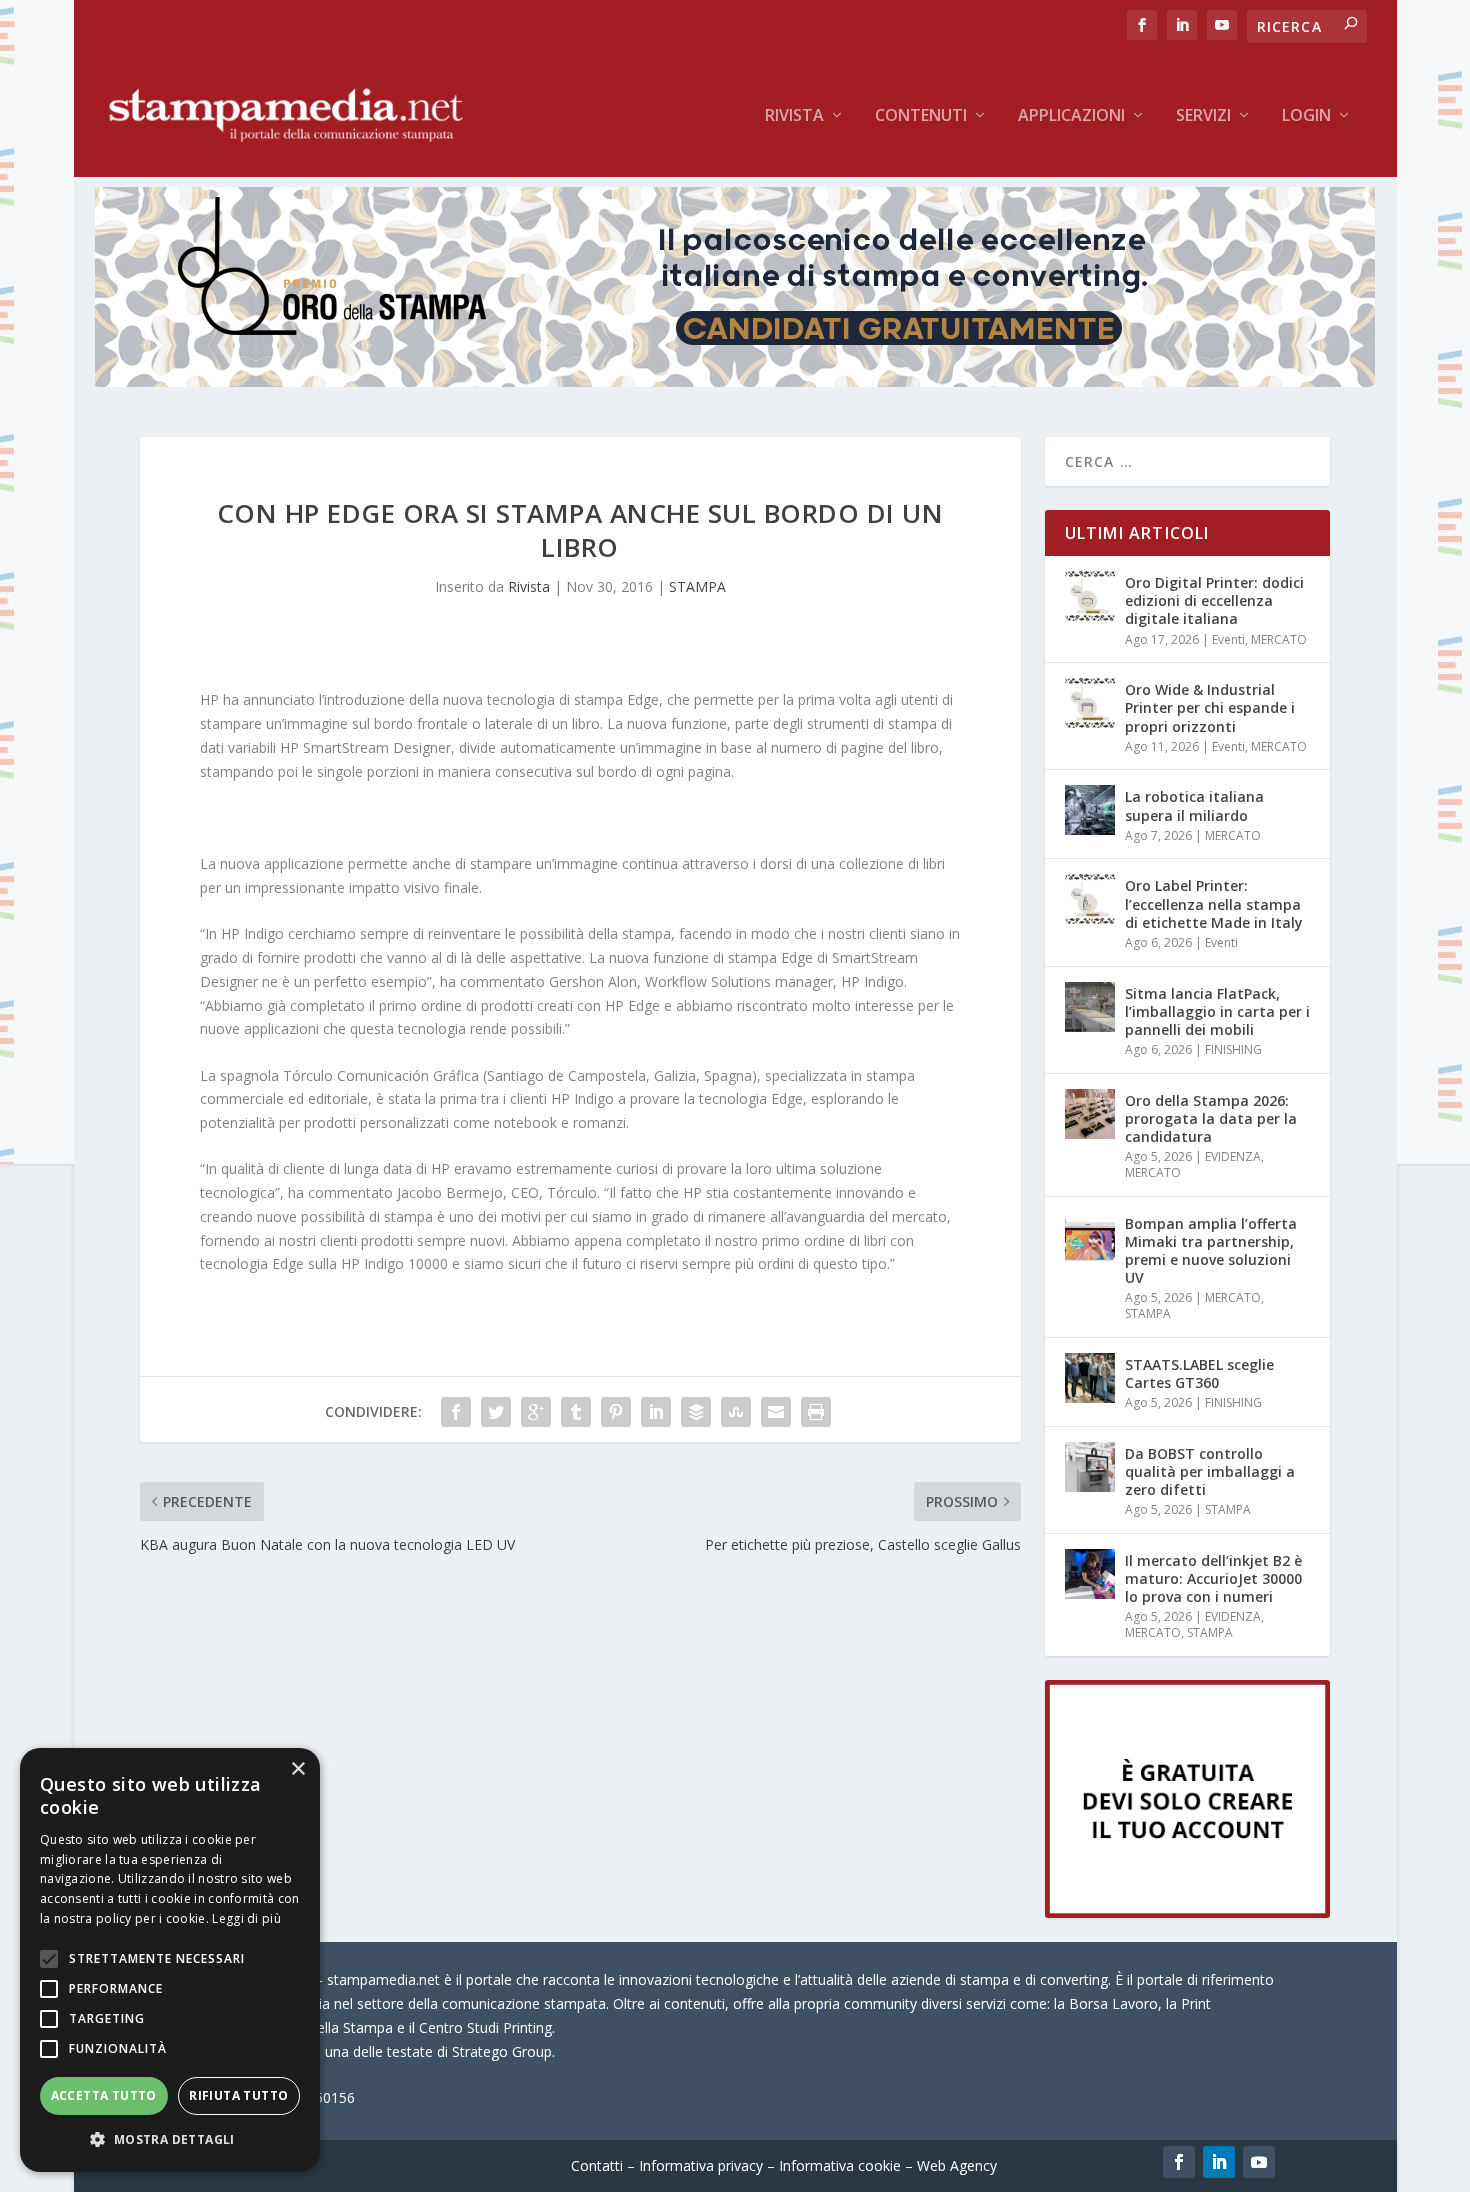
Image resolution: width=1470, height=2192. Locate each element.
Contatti (597, 2165)
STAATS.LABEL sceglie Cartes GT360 (1199, 1373)
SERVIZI (1203, 116)
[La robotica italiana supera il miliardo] (1090, 810)
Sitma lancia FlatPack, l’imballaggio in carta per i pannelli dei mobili (1217, 1011)
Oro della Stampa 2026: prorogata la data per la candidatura (1211, 1118)
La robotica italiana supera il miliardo (1194, 805)
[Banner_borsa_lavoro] (1188, 1912)
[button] (170, 2140)
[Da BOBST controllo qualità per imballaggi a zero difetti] (1090, 1467)
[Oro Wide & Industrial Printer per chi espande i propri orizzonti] (1090, 703)
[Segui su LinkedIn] (1219, 2162)
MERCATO (1279, 639)
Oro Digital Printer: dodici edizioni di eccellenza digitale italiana (1214, 600)
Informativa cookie (840, 2165)
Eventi (1228, 639)
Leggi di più (246, 1918)
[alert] (170, 1960)
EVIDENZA (1233, 1156)
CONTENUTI (921, 116)
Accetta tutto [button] (104, 2095)
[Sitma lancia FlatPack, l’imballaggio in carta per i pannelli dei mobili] (1090, 1007)
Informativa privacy (701, 2165)
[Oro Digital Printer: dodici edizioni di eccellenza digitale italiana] (1090, 596)
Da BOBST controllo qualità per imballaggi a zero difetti (1210, 1471)
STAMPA (697, 586)
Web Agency (957, 2165)
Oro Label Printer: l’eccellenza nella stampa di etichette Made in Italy (1214, 903)
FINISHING (1233, 1049)
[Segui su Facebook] (1179, 2162)
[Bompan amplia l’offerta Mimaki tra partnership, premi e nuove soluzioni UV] (1090, 1237)
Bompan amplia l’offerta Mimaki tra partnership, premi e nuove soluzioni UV (1211, 1251)
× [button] (297, 1769)
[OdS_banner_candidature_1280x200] (735, 381)
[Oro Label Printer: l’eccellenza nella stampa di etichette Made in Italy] (1090, 899)
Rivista (794, 116)
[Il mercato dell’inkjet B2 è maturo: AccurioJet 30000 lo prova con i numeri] (1090, 1574)
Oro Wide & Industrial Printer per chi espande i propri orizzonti (1210, 707)
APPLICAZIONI (1071, 116)
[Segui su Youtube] (1259, 2162)
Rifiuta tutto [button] (238, 2095)
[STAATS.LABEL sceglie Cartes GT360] (1090, 1378)
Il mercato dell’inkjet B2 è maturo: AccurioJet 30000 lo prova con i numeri (1213, 1578)
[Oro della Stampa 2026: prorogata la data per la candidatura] (1090, 1114)
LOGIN (1306, 116)
